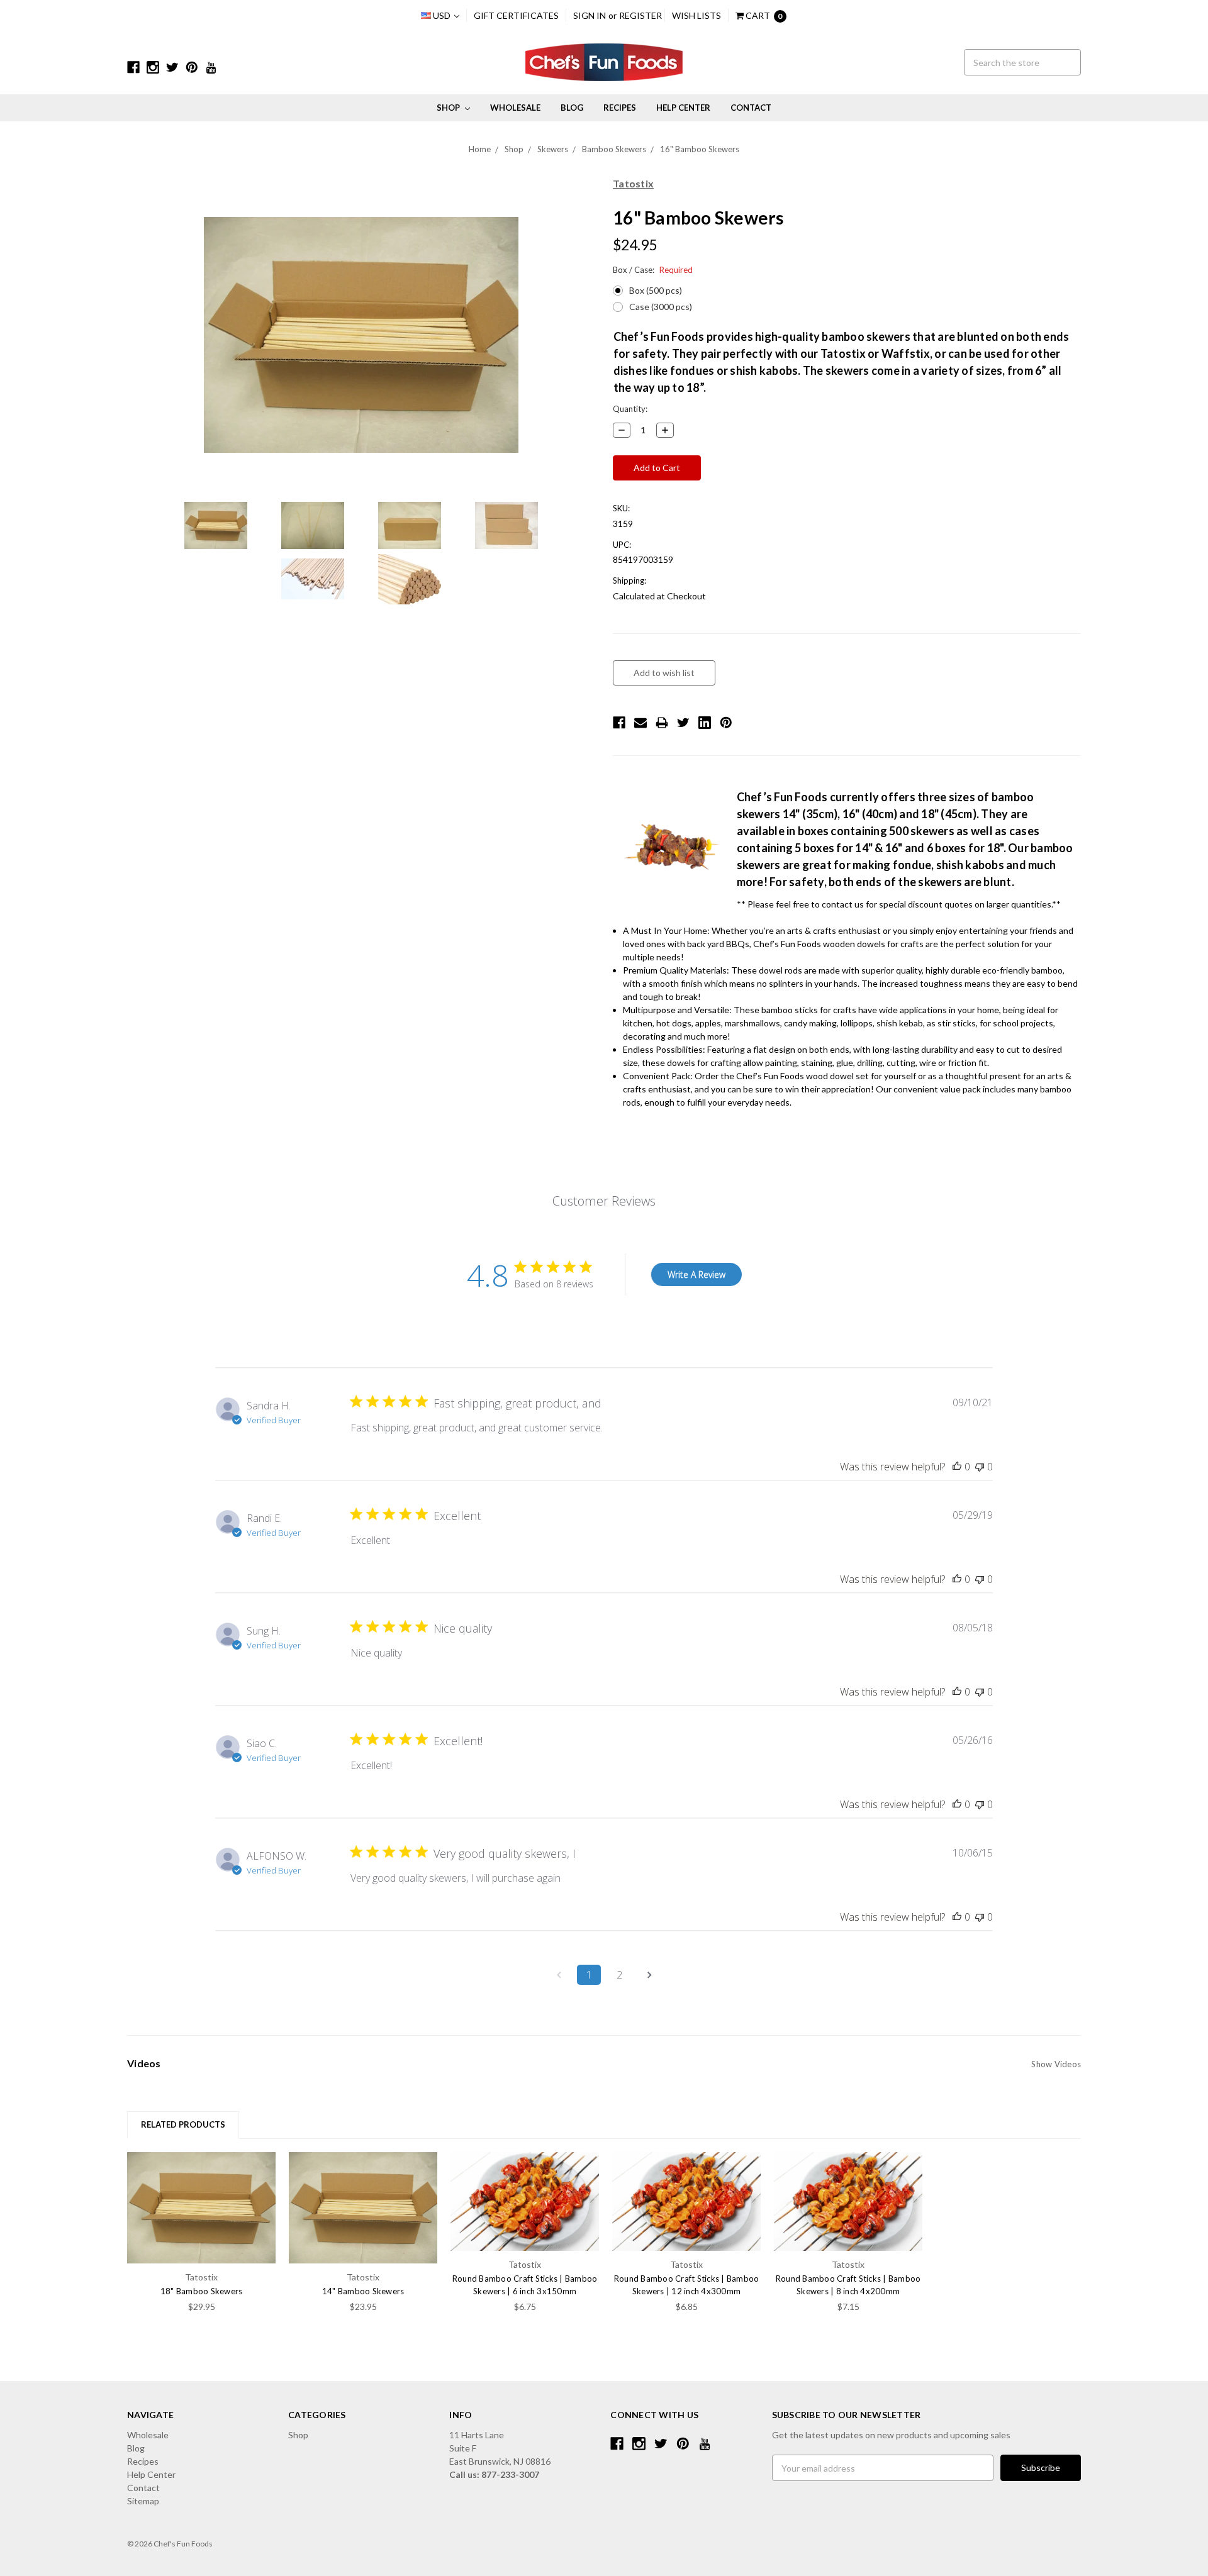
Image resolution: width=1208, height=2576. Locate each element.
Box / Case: (653, 270)
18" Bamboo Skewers (202, 2291)
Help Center (683, 108)
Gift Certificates (516, 15)
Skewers (553, 149)
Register (640, 15)
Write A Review (696, 1274)
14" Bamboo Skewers (363, 2291)
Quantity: (630, 409)
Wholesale (515, 108)
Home (480, 149)
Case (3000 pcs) (661, 307)
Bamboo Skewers (614, 149)
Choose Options (201, 2207)
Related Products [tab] (183, 2124)
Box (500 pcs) (656, 290)
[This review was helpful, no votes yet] (957, 1467)
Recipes (620, 108)
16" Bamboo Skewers (700, 149)
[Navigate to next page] (649, 1975)
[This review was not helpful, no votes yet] (980, 1467)
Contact (751, 108)
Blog (572, 108)
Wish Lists (696, 15)
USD (442, 15)
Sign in (590, 15)
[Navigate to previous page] (559, 1975)
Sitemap (143, 2501)
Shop (449, 108)
